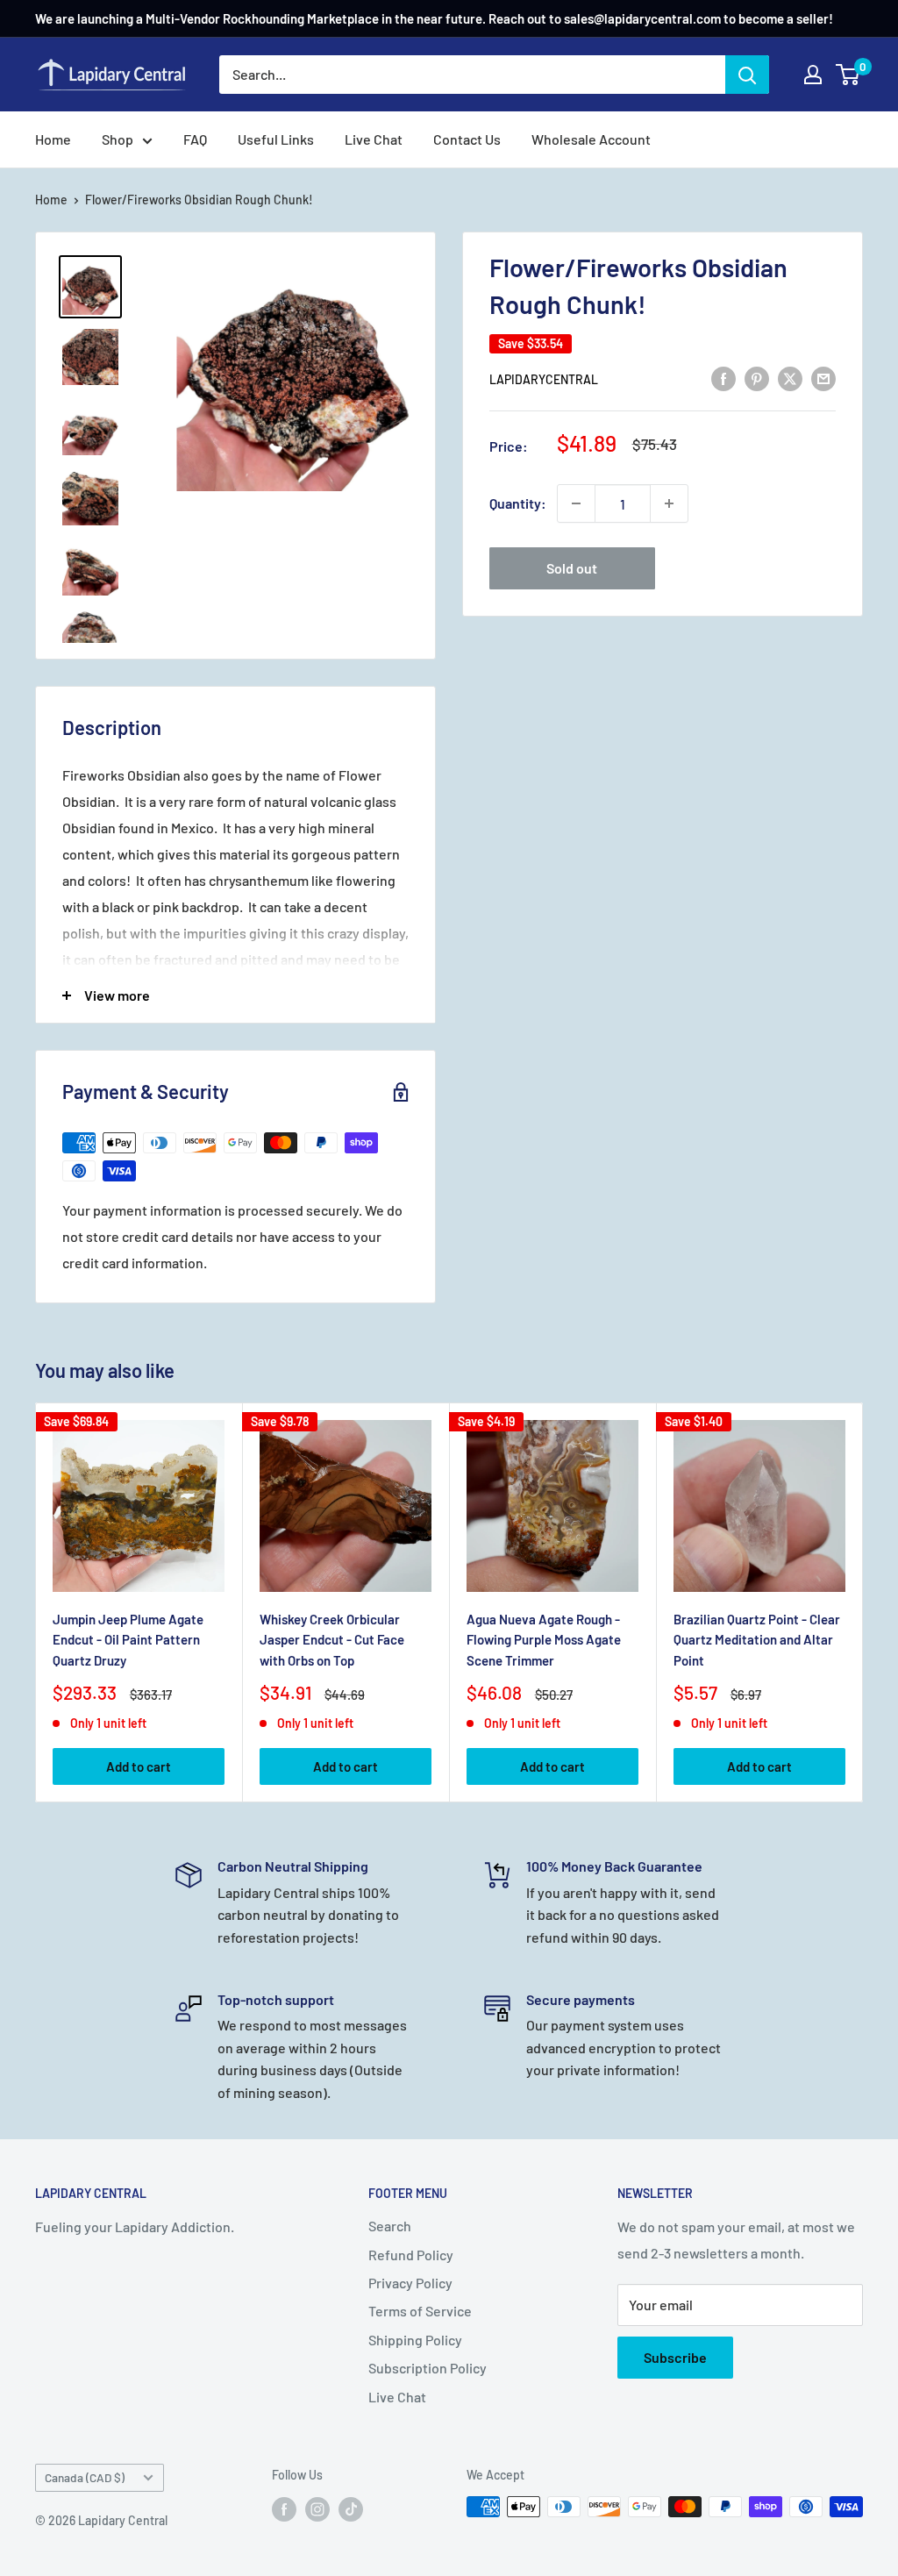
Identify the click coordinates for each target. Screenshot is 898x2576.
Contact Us (467, 139)
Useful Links (276, 139)
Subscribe (675, 2357)
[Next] (863, 1603)
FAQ (195, 139)
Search (390, 2226)
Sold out (572, 568)
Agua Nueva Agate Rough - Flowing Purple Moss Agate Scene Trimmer (544, 1640)
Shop (118, 139)
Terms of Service (420, 2311)
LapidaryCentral (544, 379)
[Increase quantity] (669, 503)
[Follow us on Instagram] (317, 2508)
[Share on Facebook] (723, 378)
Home (53, 139)
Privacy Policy (410, 2283)
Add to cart (139, 1766)
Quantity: (518, 503)
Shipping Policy (415, 2340)
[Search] (747, 75)
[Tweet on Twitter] (790, 378)
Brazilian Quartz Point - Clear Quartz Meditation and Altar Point (757, 1640)
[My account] (813, 75)
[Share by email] (823, 378)
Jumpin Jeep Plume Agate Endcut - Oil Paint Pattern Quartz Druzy (128, 1640)
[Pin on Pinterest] (757, 378)
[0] (848, 75)
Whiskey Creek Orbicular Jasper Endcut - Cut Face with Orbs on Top (332, 1640)
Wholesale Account (591, 139)
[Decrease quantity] (576, 503)
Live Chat (374, 139)
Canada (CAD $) (85, 2477)
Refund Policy (411, 2255)
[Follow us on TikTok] (351, 2508)
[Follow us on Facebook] (284, 2508)
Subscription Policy (428, 2368)
